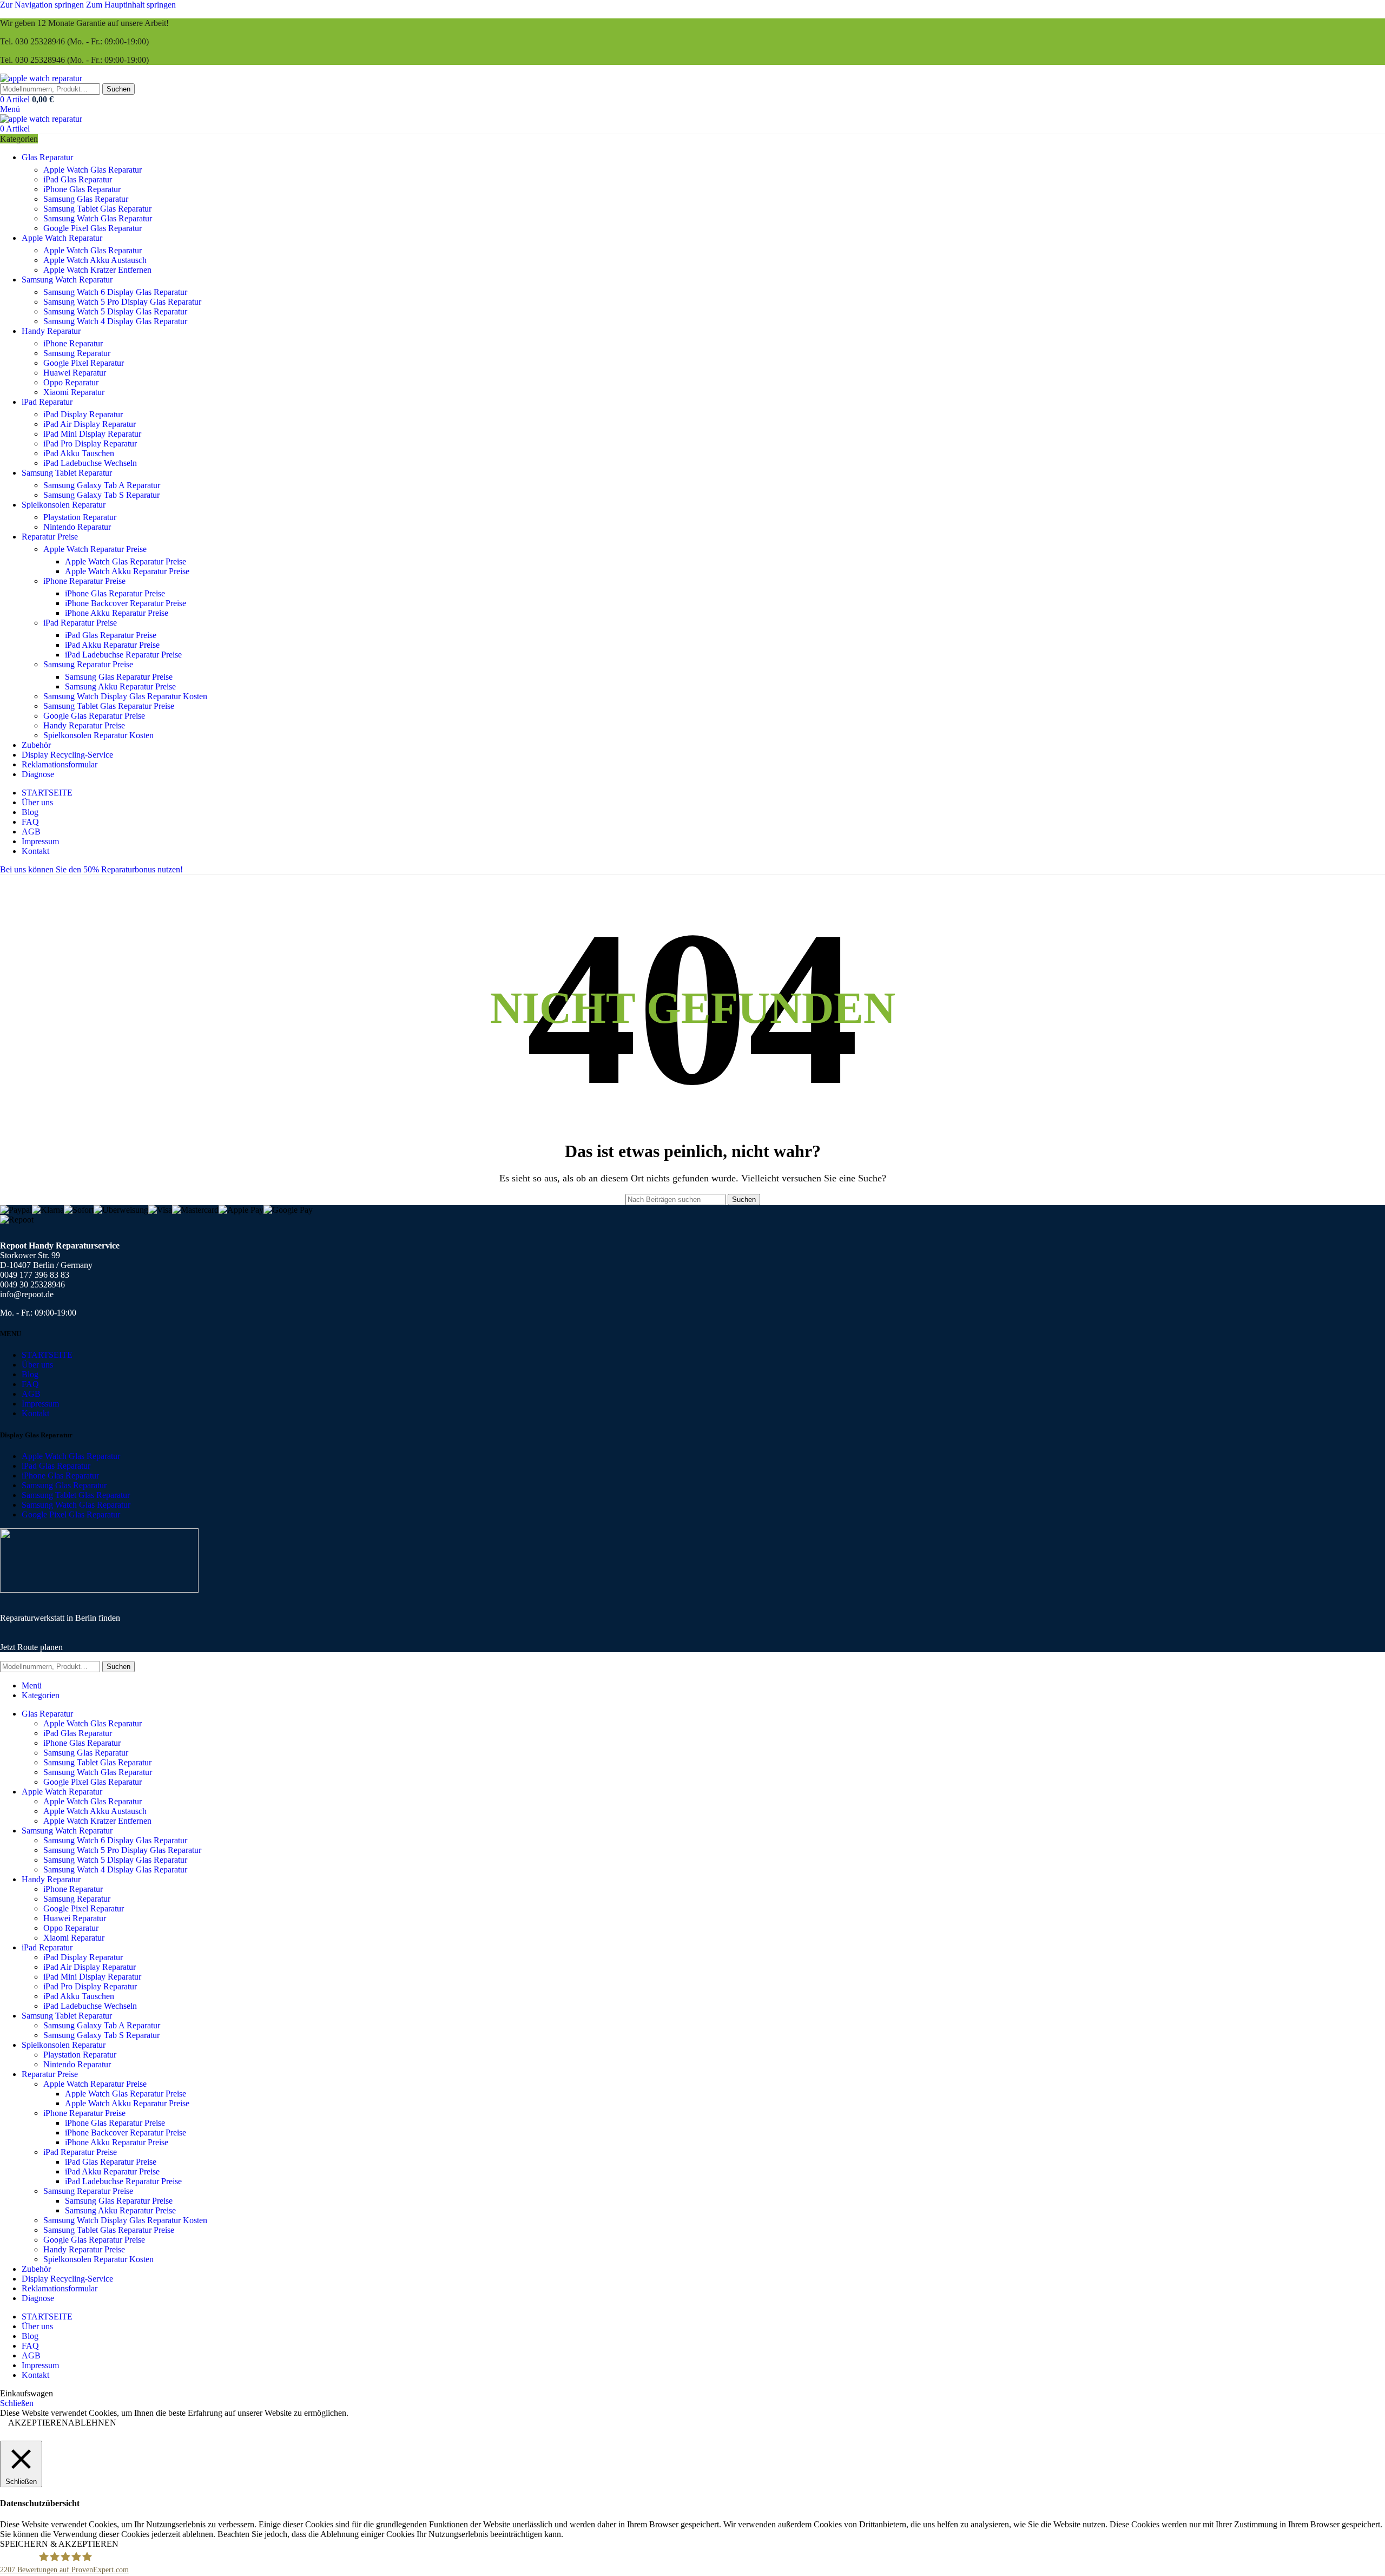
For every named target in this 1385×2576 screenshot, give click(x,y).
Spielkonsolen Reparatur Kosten (98, 735)
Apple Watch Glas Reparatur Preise (126, 561)
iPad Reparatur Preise (80, 623)
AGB (31, 1394)
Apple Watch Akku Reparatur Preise (127, 571)
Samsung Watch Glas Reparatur (98, 218)
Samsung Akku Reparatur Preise (120, 686)
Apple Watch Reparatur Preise (95, 549)
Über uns (37, 1365)
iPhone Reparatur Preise (84, 581)
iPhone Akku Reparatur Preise (117, 613)
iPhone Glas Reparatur (82, 189)
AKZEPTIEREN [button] (38, 2423)
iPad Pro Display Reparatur (90, 443)
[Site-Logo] (41, 78)
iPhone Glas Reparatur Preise (115, 593)
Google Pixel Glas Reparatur (93, 228)
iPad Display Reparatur (83, 414)
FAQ (30, 1384)
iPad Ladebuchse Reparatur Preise (123, 655)
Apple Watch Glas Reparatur (93, 170)
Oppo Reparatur (71, 382)
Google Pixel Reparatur (84, 363)
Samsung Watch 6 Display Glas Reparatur (115, 292)
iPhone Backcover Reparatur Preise (126, 603)
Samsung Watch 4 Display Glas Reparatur (115, 321)
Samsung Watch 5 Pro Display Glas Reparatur (122, 302)
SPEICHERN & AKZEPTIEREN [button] (59, 2544)
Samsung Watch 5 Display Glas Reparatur (115, 311)
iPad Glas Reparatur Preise (111, 635)
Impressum (40, 1404)
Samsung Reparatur (77, 353)
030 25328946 (40, 41)
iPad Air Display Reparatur (90, 424)
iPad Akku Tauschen (79, 453)
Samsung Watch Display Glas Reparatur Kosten (125, 696)
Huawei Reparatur (75, 373)
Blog (30, 1374)
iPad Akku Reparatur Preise (112, 645)
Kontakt (35, 1413)
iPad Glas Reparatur (78, 179)
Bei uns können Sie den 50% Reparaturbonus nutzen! (91, 869)
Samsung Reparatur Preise (88, 664)
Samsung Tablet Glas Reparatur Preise (109, 706)
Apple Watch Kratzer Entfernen (97, 270)
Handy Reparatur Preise (84, 725)
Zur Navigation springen (43, 5)
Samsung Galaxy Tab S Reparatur (101, 495)
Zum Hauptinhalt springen (131, 5)
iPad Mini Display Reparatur (92, 434)
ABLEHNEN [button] (92, 2423)
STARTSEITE (47, 1355)
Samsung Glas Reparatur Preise (119, 677)
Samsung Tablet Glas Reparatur (97, 209)
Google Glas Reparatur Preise (94, 716)
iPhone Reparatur (73, 343)
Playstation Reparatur (80, 517)
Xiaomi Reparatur (74, 392)
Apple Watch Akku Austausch (95, 260)
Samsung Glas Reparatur (86, 199)
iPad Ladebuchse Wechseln (90, 463)
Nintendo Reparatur (77, 527)
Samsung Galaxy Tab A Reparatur (102, 485)
